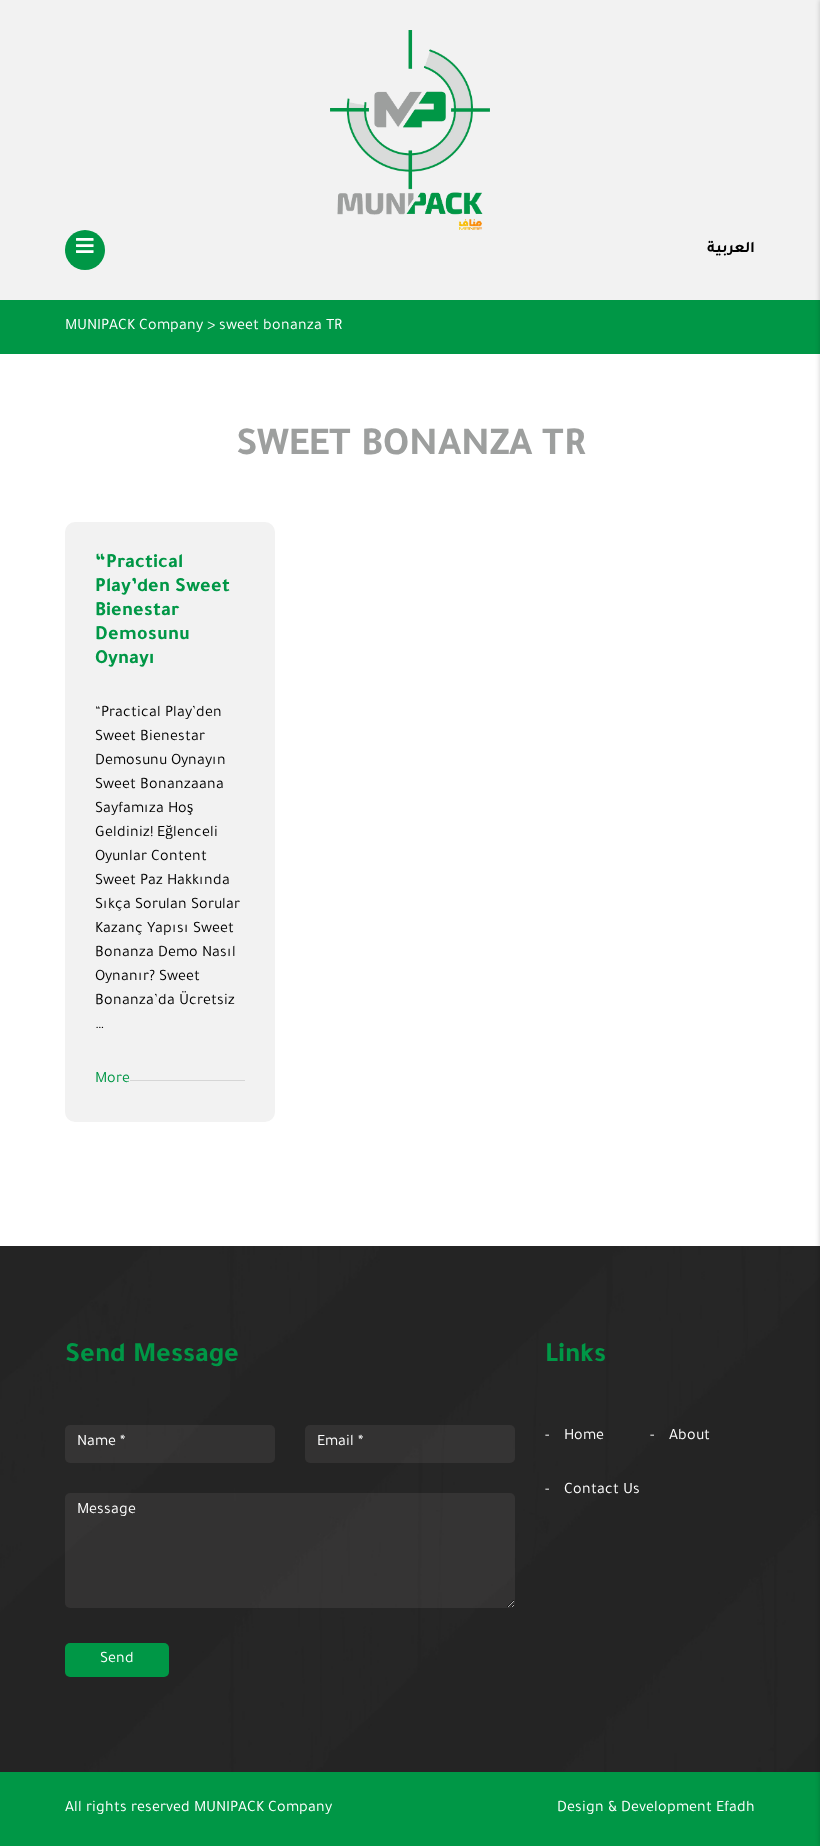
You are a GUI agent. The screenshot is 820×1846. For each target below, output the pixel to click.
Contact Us (602, 1491)
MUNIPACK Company (263, 1809)
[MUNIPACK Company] (409, 130)
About (689, 1437)
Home (584, 1437)
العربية (731, 250)
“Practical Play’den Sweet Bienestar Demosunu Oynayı (162, 612)
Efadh (735, 1809)
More (112, 1080)
